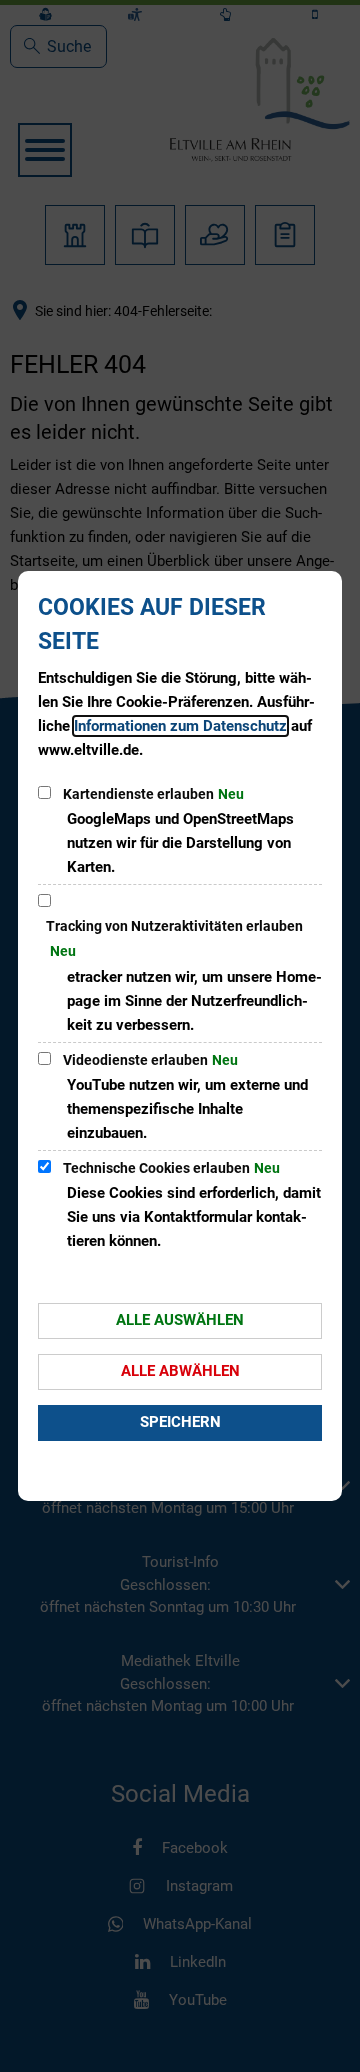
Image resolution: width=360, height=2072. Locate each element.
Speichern (180, 1422)
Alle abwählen (180, 1371)
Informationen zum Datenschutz (180, 726)
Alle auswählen (180, 1320)
